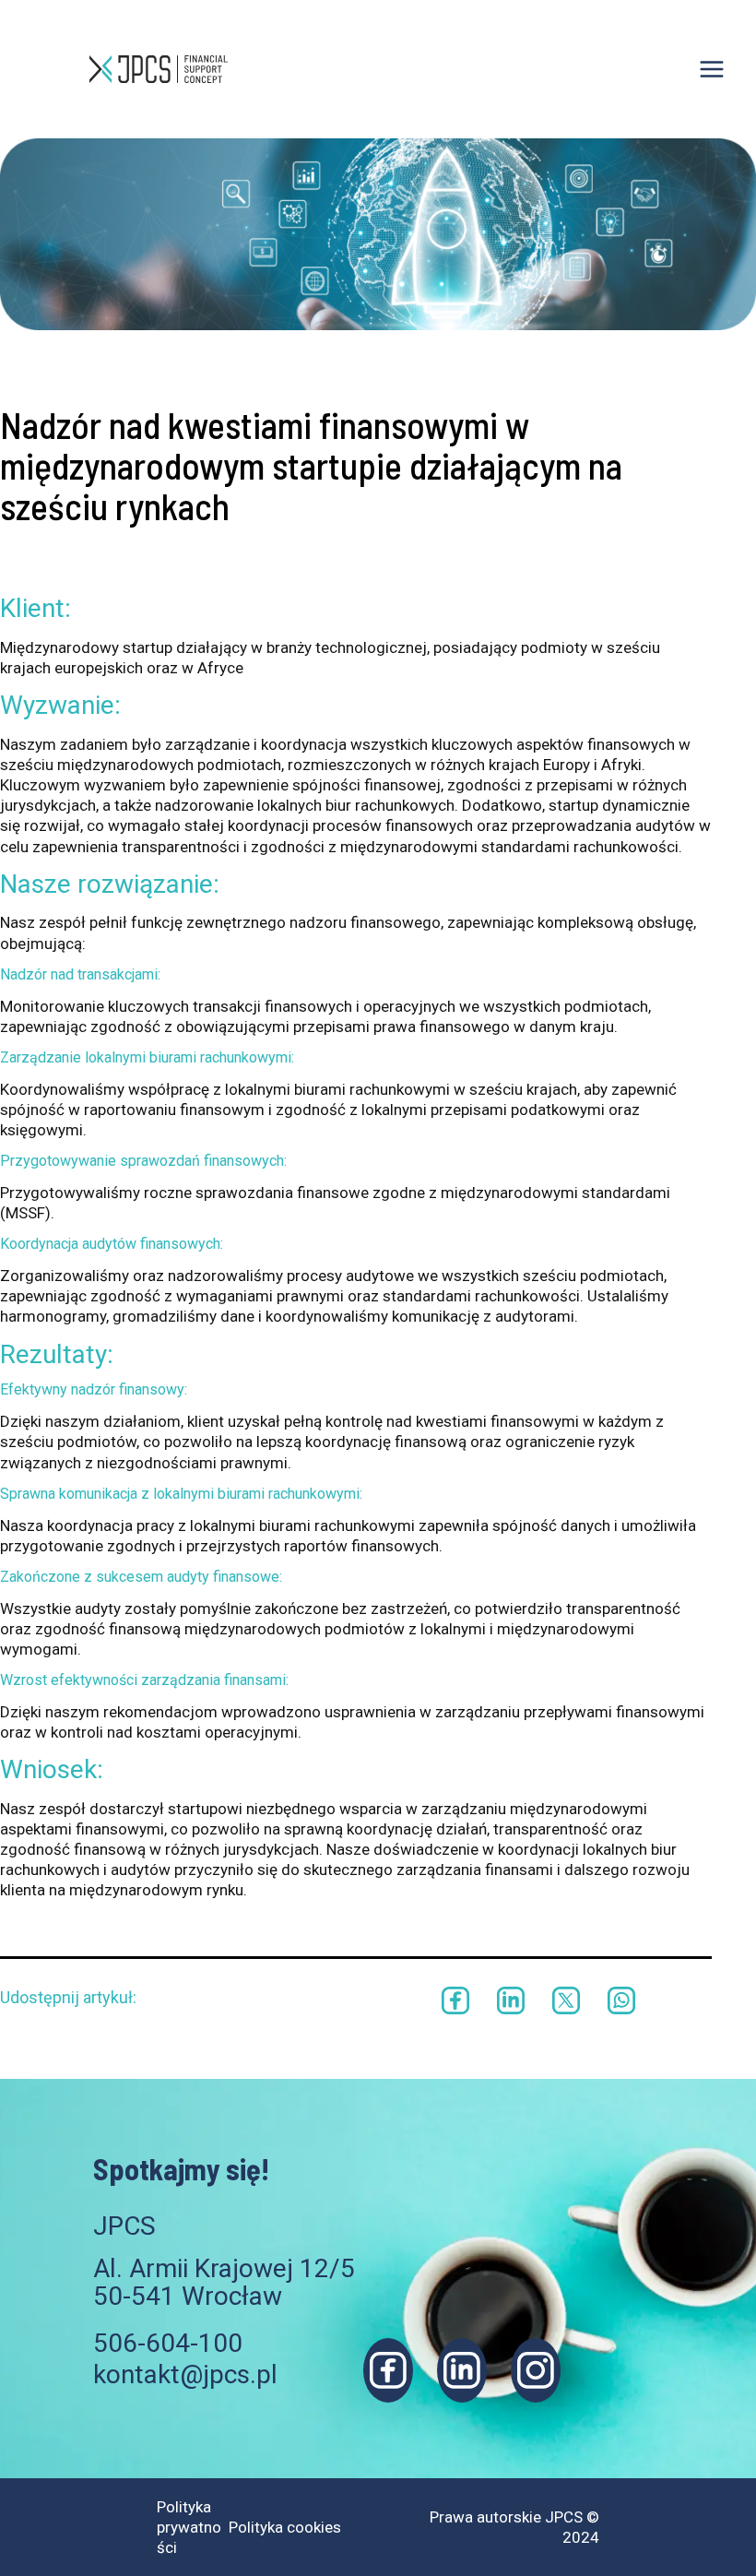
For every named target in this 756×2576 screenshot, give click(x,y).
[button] (455, 2000)
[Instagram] (536, 2370)
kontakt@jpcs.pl (185, 2374)
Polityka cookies (285, 2527)
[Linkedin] (462, 2370)
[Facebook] (388, 2370)
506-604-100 (168, 2343)
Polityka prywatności (189, 2527)
